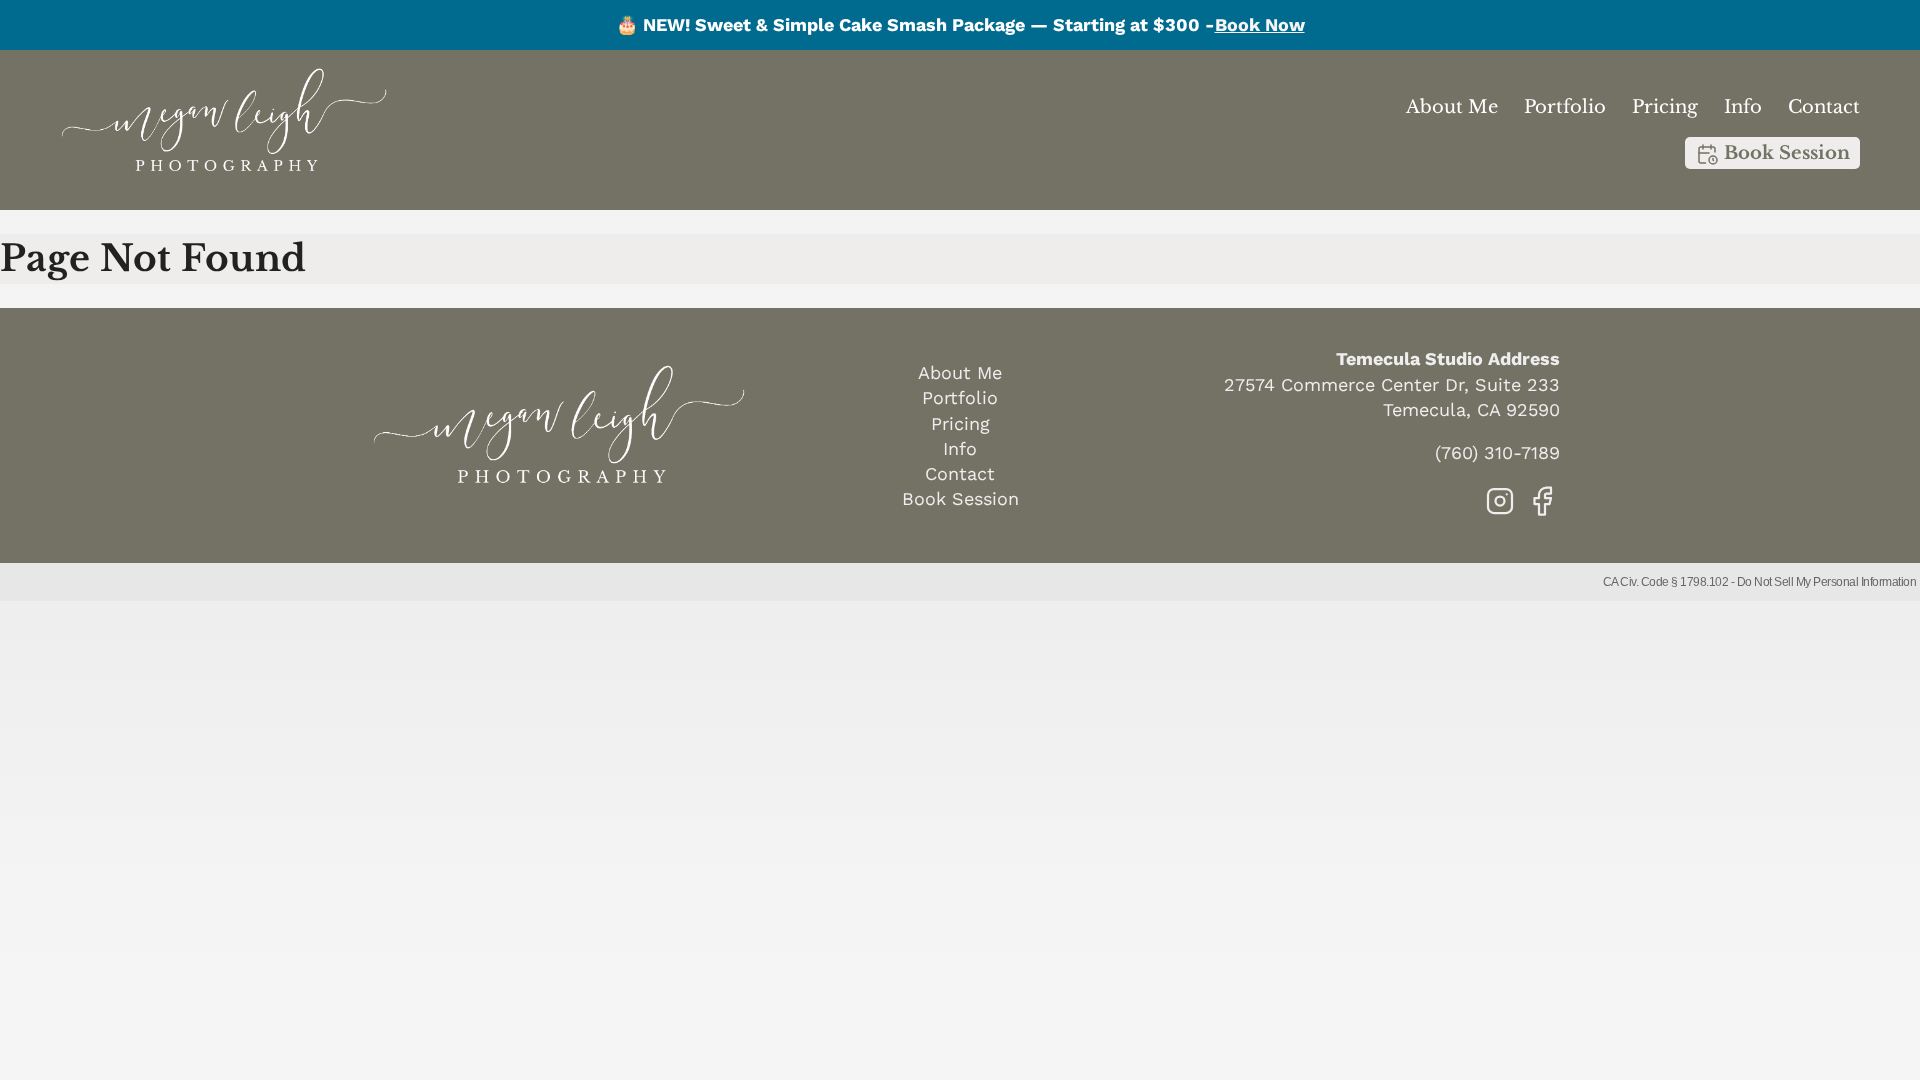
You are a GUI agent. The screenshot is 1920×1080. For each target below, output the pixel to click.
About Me (1452, 107)
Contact (1824, 107)
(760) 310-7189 (1497, 452)
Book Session (1784, 153)
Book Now (1260, 24)
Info (1743, 107)
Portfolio (1565, 107)
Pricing (1665, 107)
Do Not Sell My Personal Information (1827, 582)
